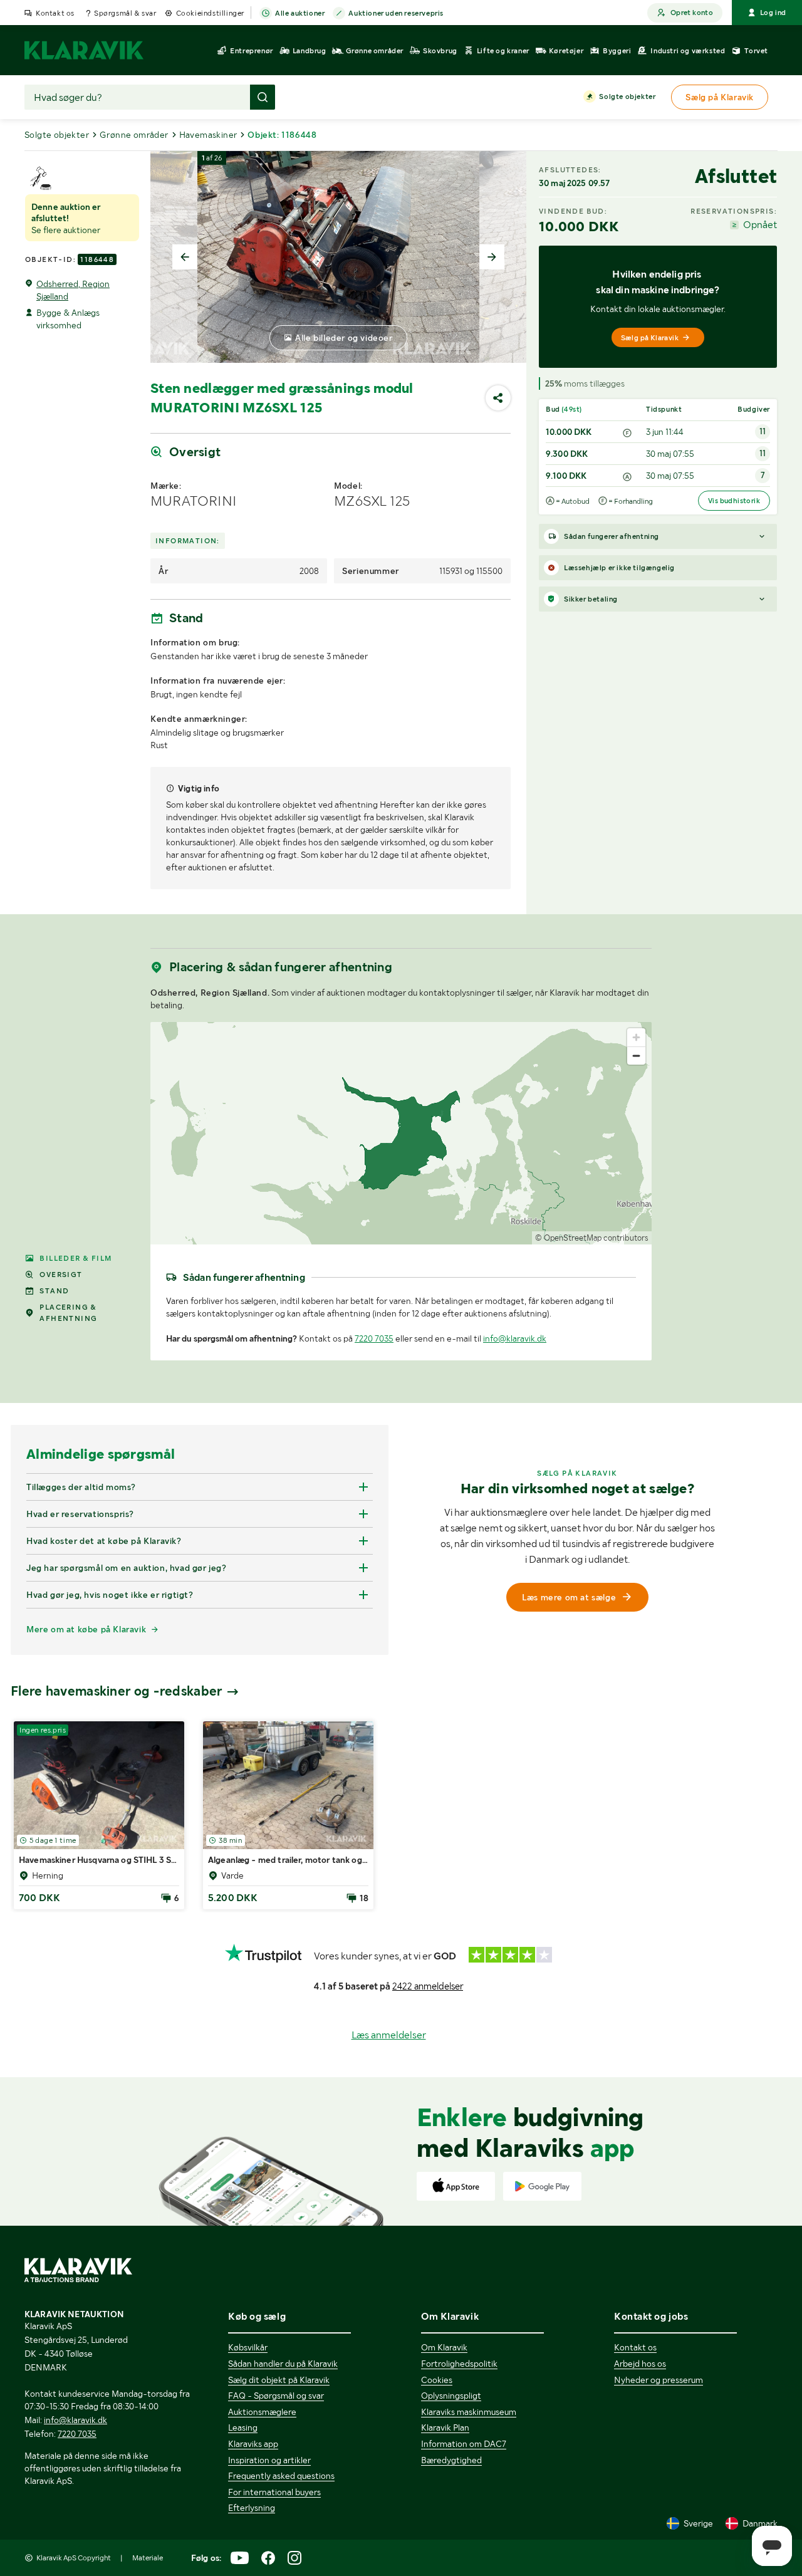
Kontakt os (55, 13)
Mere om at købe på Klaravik (86, 1629)
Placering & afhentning (68, 1313)
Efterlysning (252, 2508)
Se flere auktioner (66, 230)
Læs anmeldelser (389, 2035)
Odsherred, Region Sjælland (73, 290)
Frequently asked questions (281, 2476)
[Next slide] (492, 257)
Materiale (148, 2558)
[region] (401, 1133)
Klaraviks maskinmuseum (469, 2412)
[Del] (498, 398)
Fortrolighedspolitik (459, 2364)
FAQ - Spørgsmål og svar (276, 2396)
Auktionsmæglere (262, 2412)
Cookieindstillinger (210, 13)
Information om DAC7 (464, 2444)
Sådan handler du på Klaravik (283, 2364)
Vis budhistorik (734, 501)
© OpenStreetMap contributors (592, 1238)
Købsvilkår (248, 2347)
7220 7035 (374, 1338)
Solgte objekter (627, 96)
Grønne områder (134, 135)
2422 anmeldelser (428, 1986)
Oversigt (61, 1275)
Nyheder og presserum (659, 2380)
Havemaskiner (208, 135)
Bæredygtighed (451, 2460)
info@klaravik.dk (515, 1338)
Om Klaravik (444, 2347)
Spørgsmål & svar (125, 13)
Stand (54, 1291)
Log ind (773, 13)
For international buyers (274, 2492)
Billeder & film (76, 1258)
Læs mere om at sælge (569, 1597)
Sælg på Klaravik (650, 338)
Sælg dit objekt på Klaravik (279, 2380)
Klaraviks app (253, 2444)
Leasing (243, 2427)
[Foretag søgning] (263, 97)
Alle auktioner (300, 13)
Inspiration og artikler (269, 2460)
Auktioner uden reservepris (396, 13)
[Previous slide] (185, 257)
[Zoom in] (636, 1037)
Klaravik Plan (445, 2427)
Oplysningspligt (451, 2396)
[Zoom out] (636, 1056)
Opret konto (692, 13)
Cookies (437, 2380)
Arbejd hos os (640, 2364)
